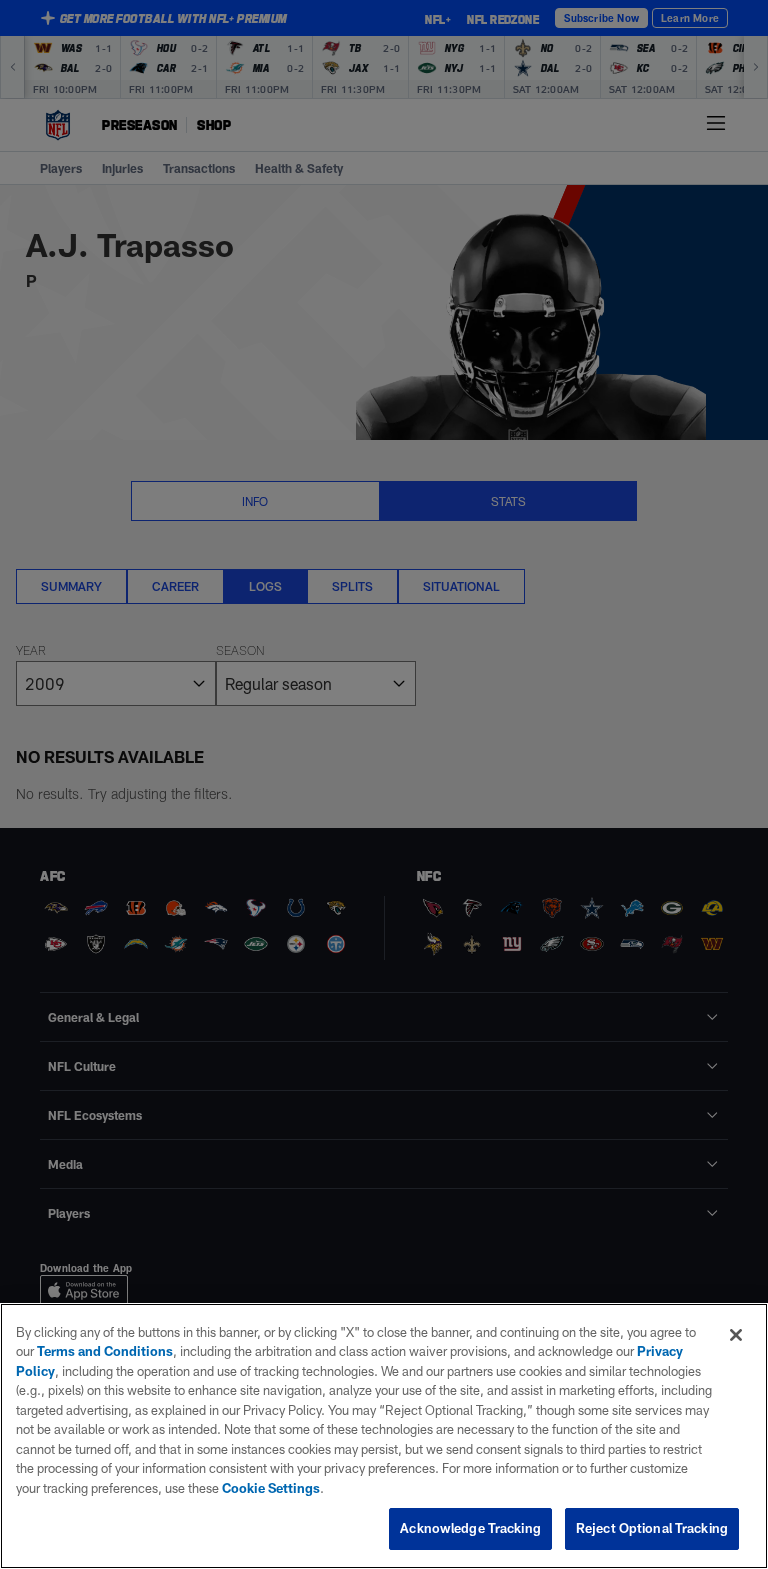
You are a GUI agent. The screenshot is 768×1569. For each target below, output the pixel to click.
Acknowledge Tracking (470, 1528)
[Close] (736, 1335)
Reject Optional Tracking (652, 1528)
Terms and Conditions (105, 1351)
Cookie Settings (271, 1488)
